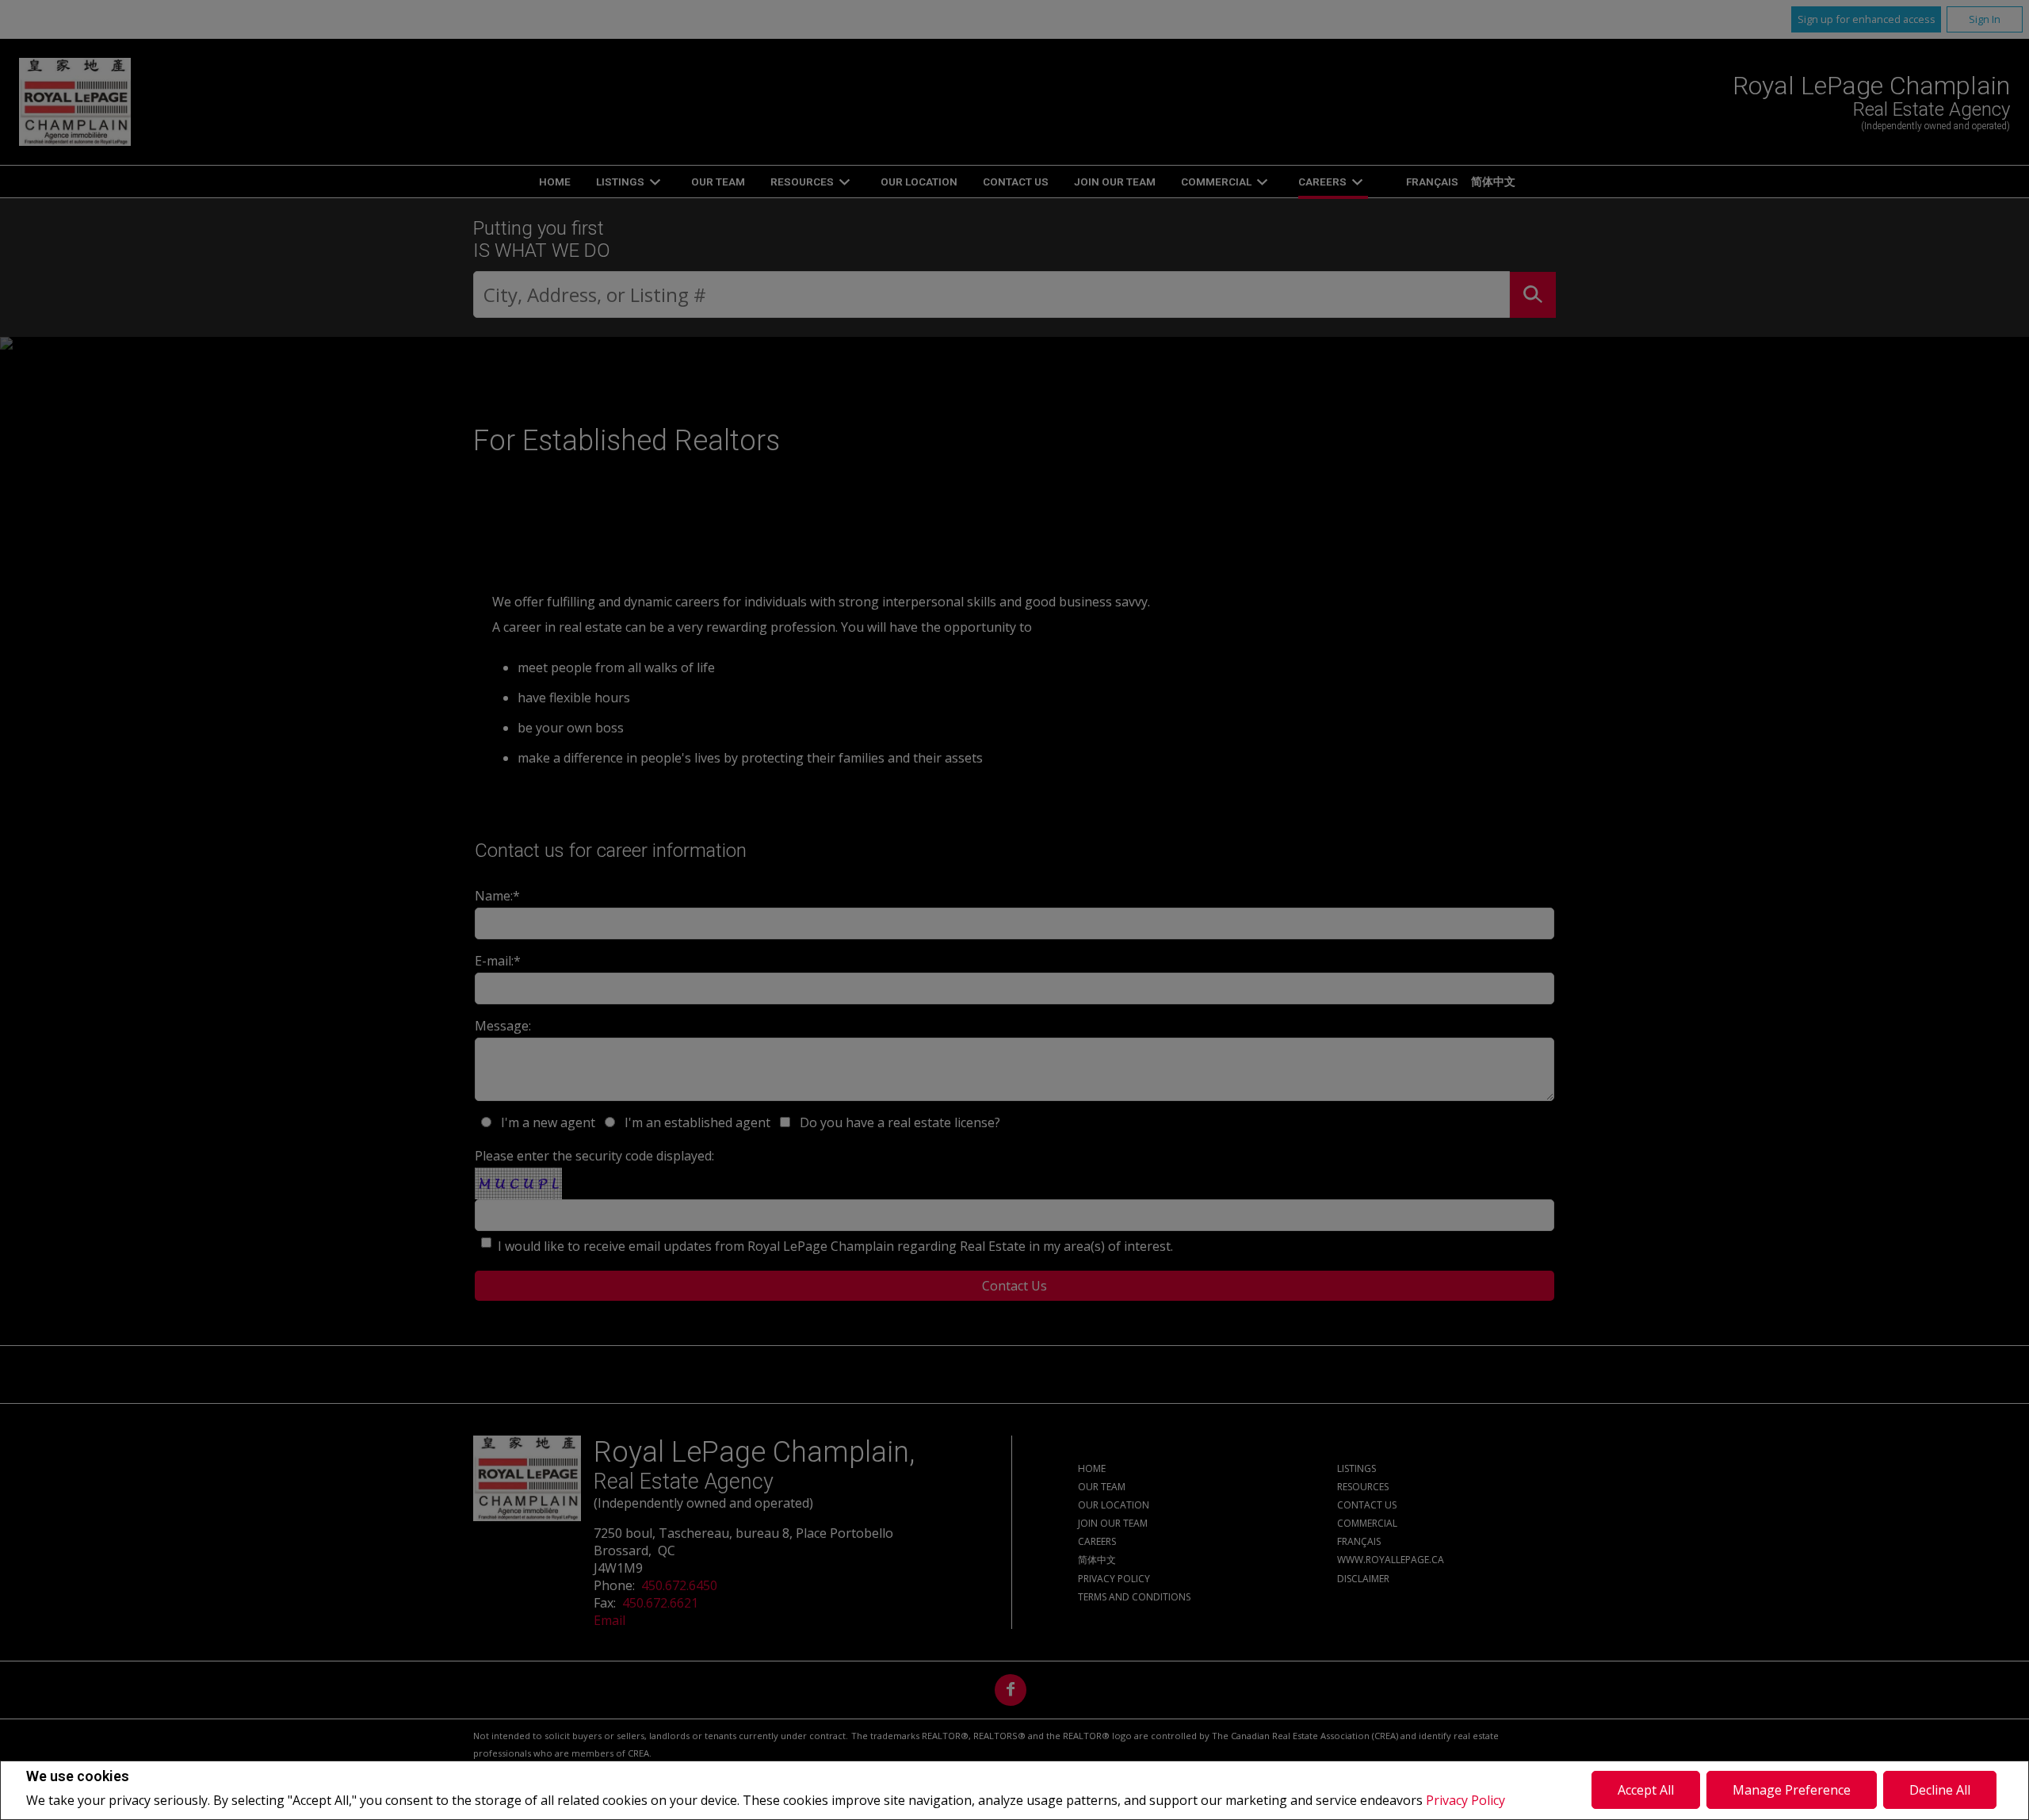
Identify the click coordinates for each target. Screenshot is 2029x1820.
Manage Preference (1792, 1790)
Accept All (1646, 1790)
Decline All (1940, 1790)
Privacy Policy (1465, 1800)
